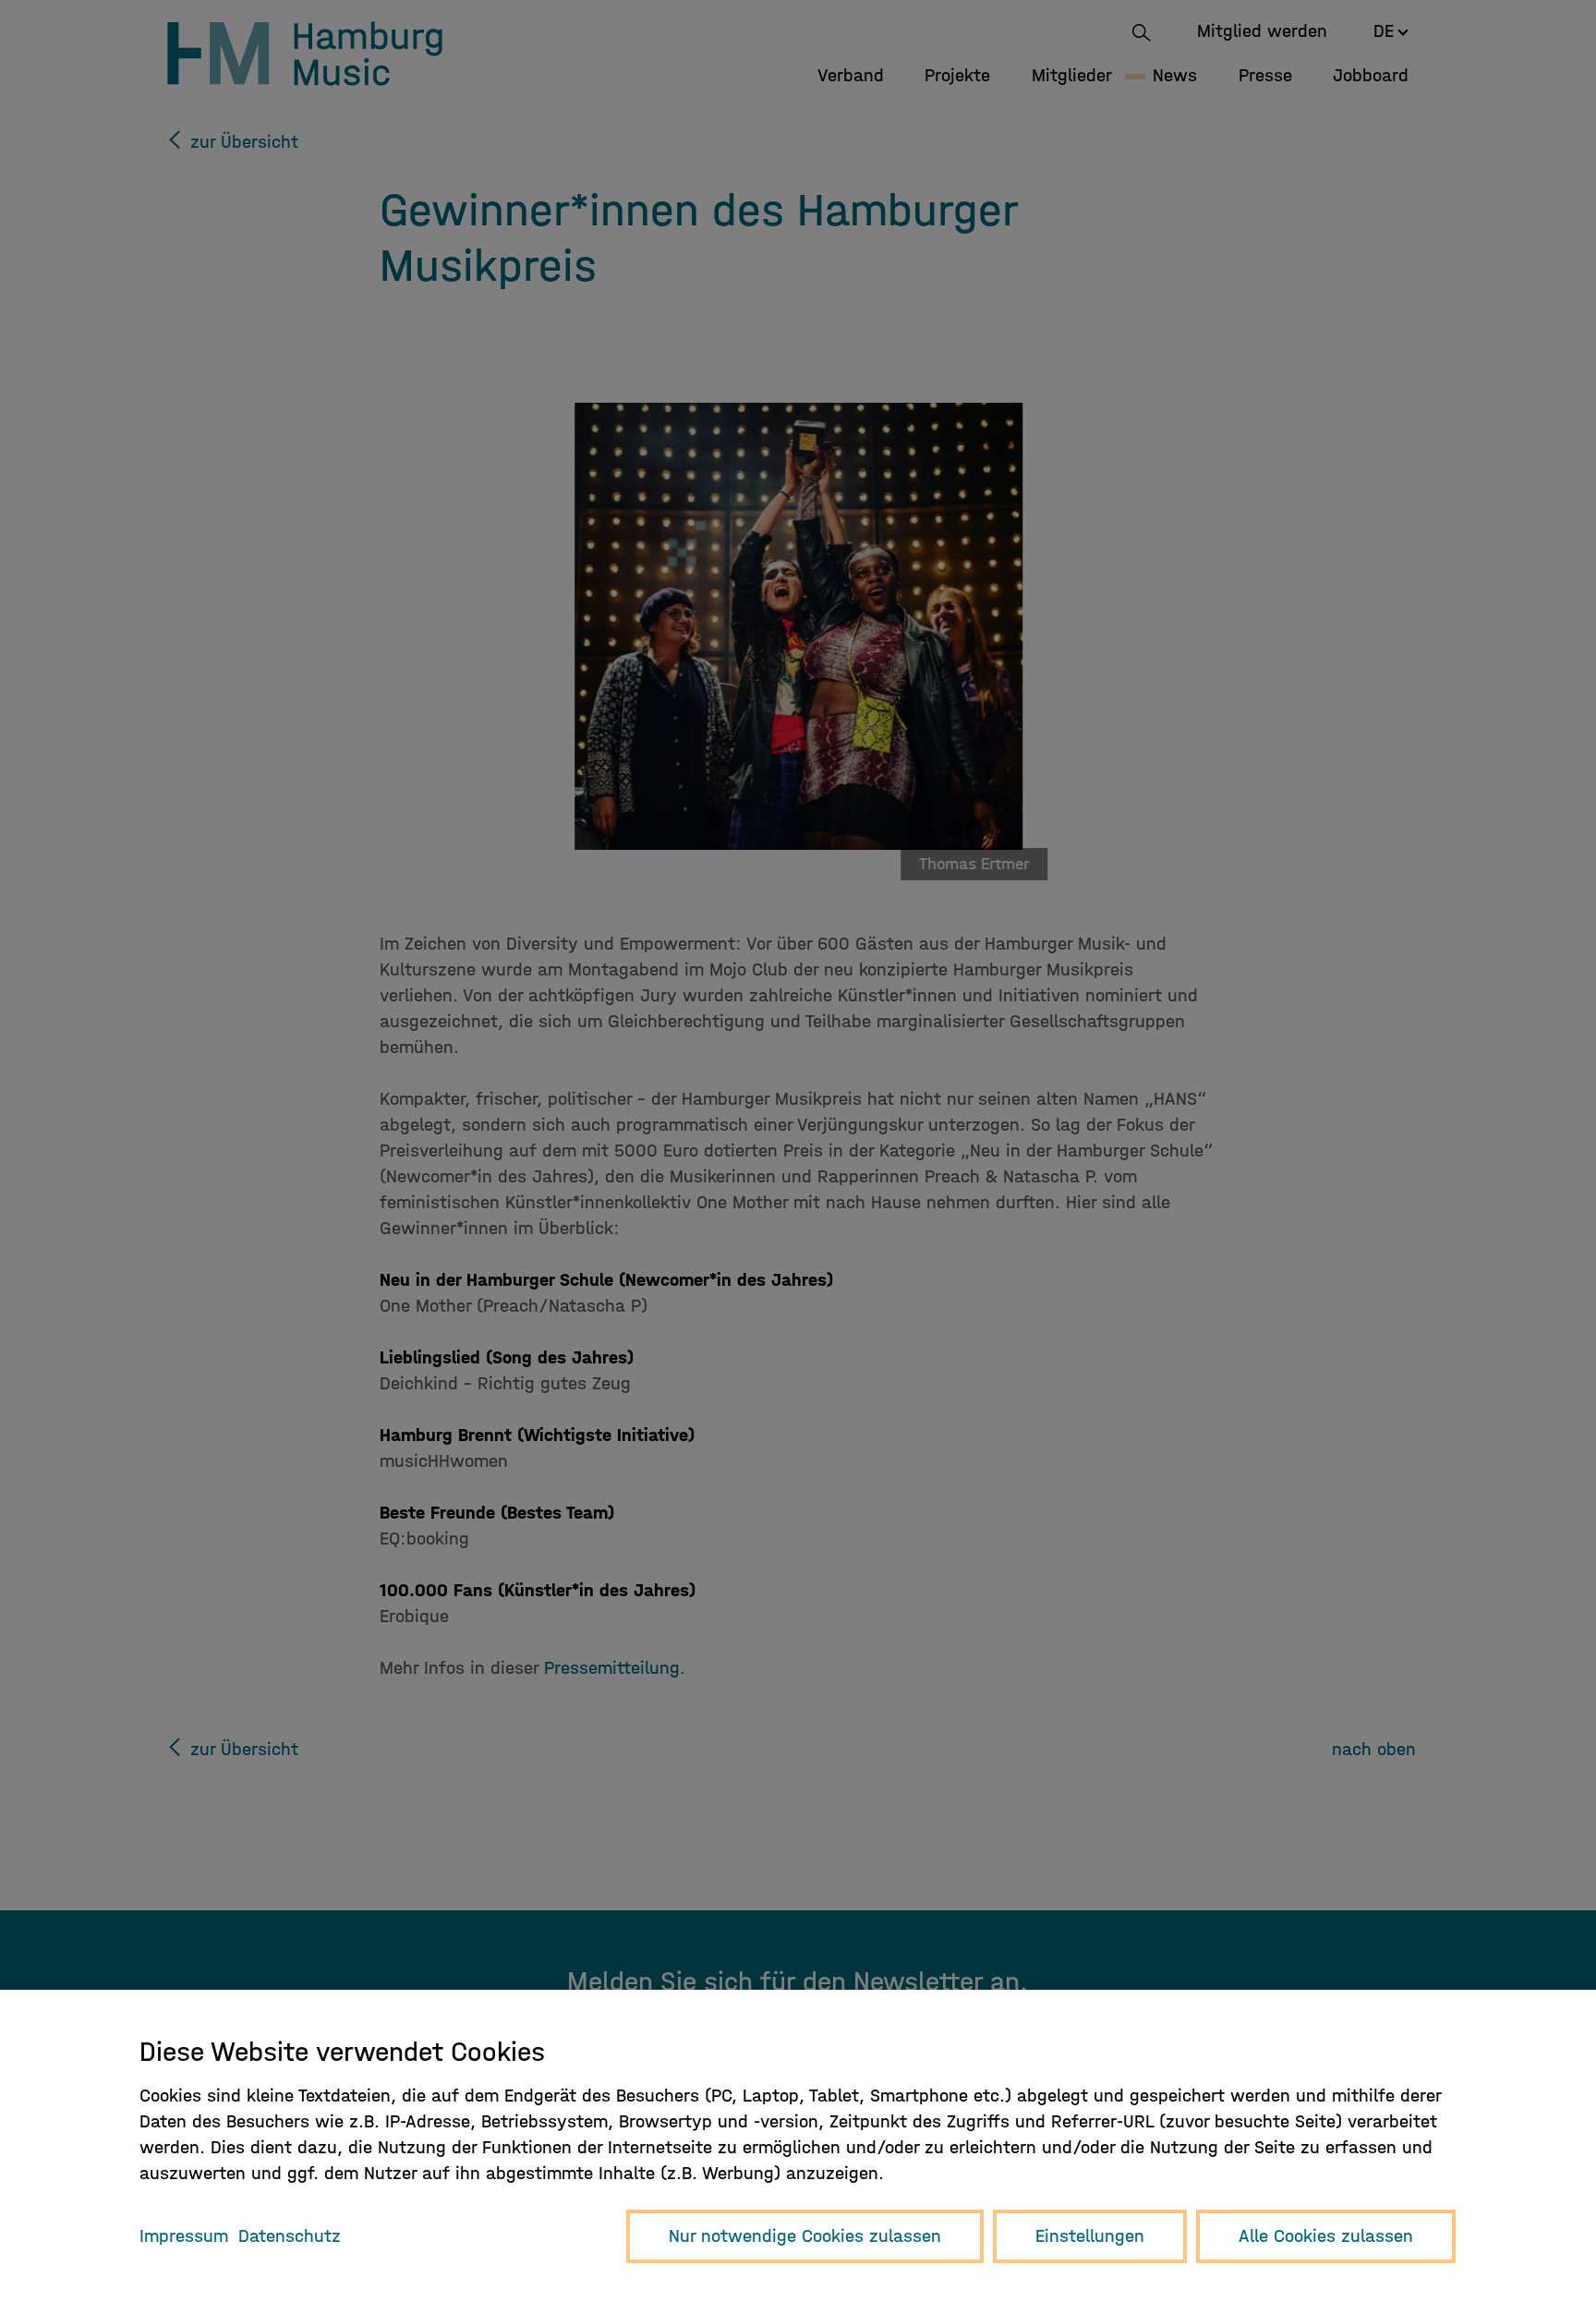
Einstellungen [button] (1090, 2236)
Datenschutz (290, 2236)
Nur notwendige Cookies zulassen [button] (805, 2236)
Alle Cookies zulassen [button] (1326, 2236)
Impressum (184, 2236)
